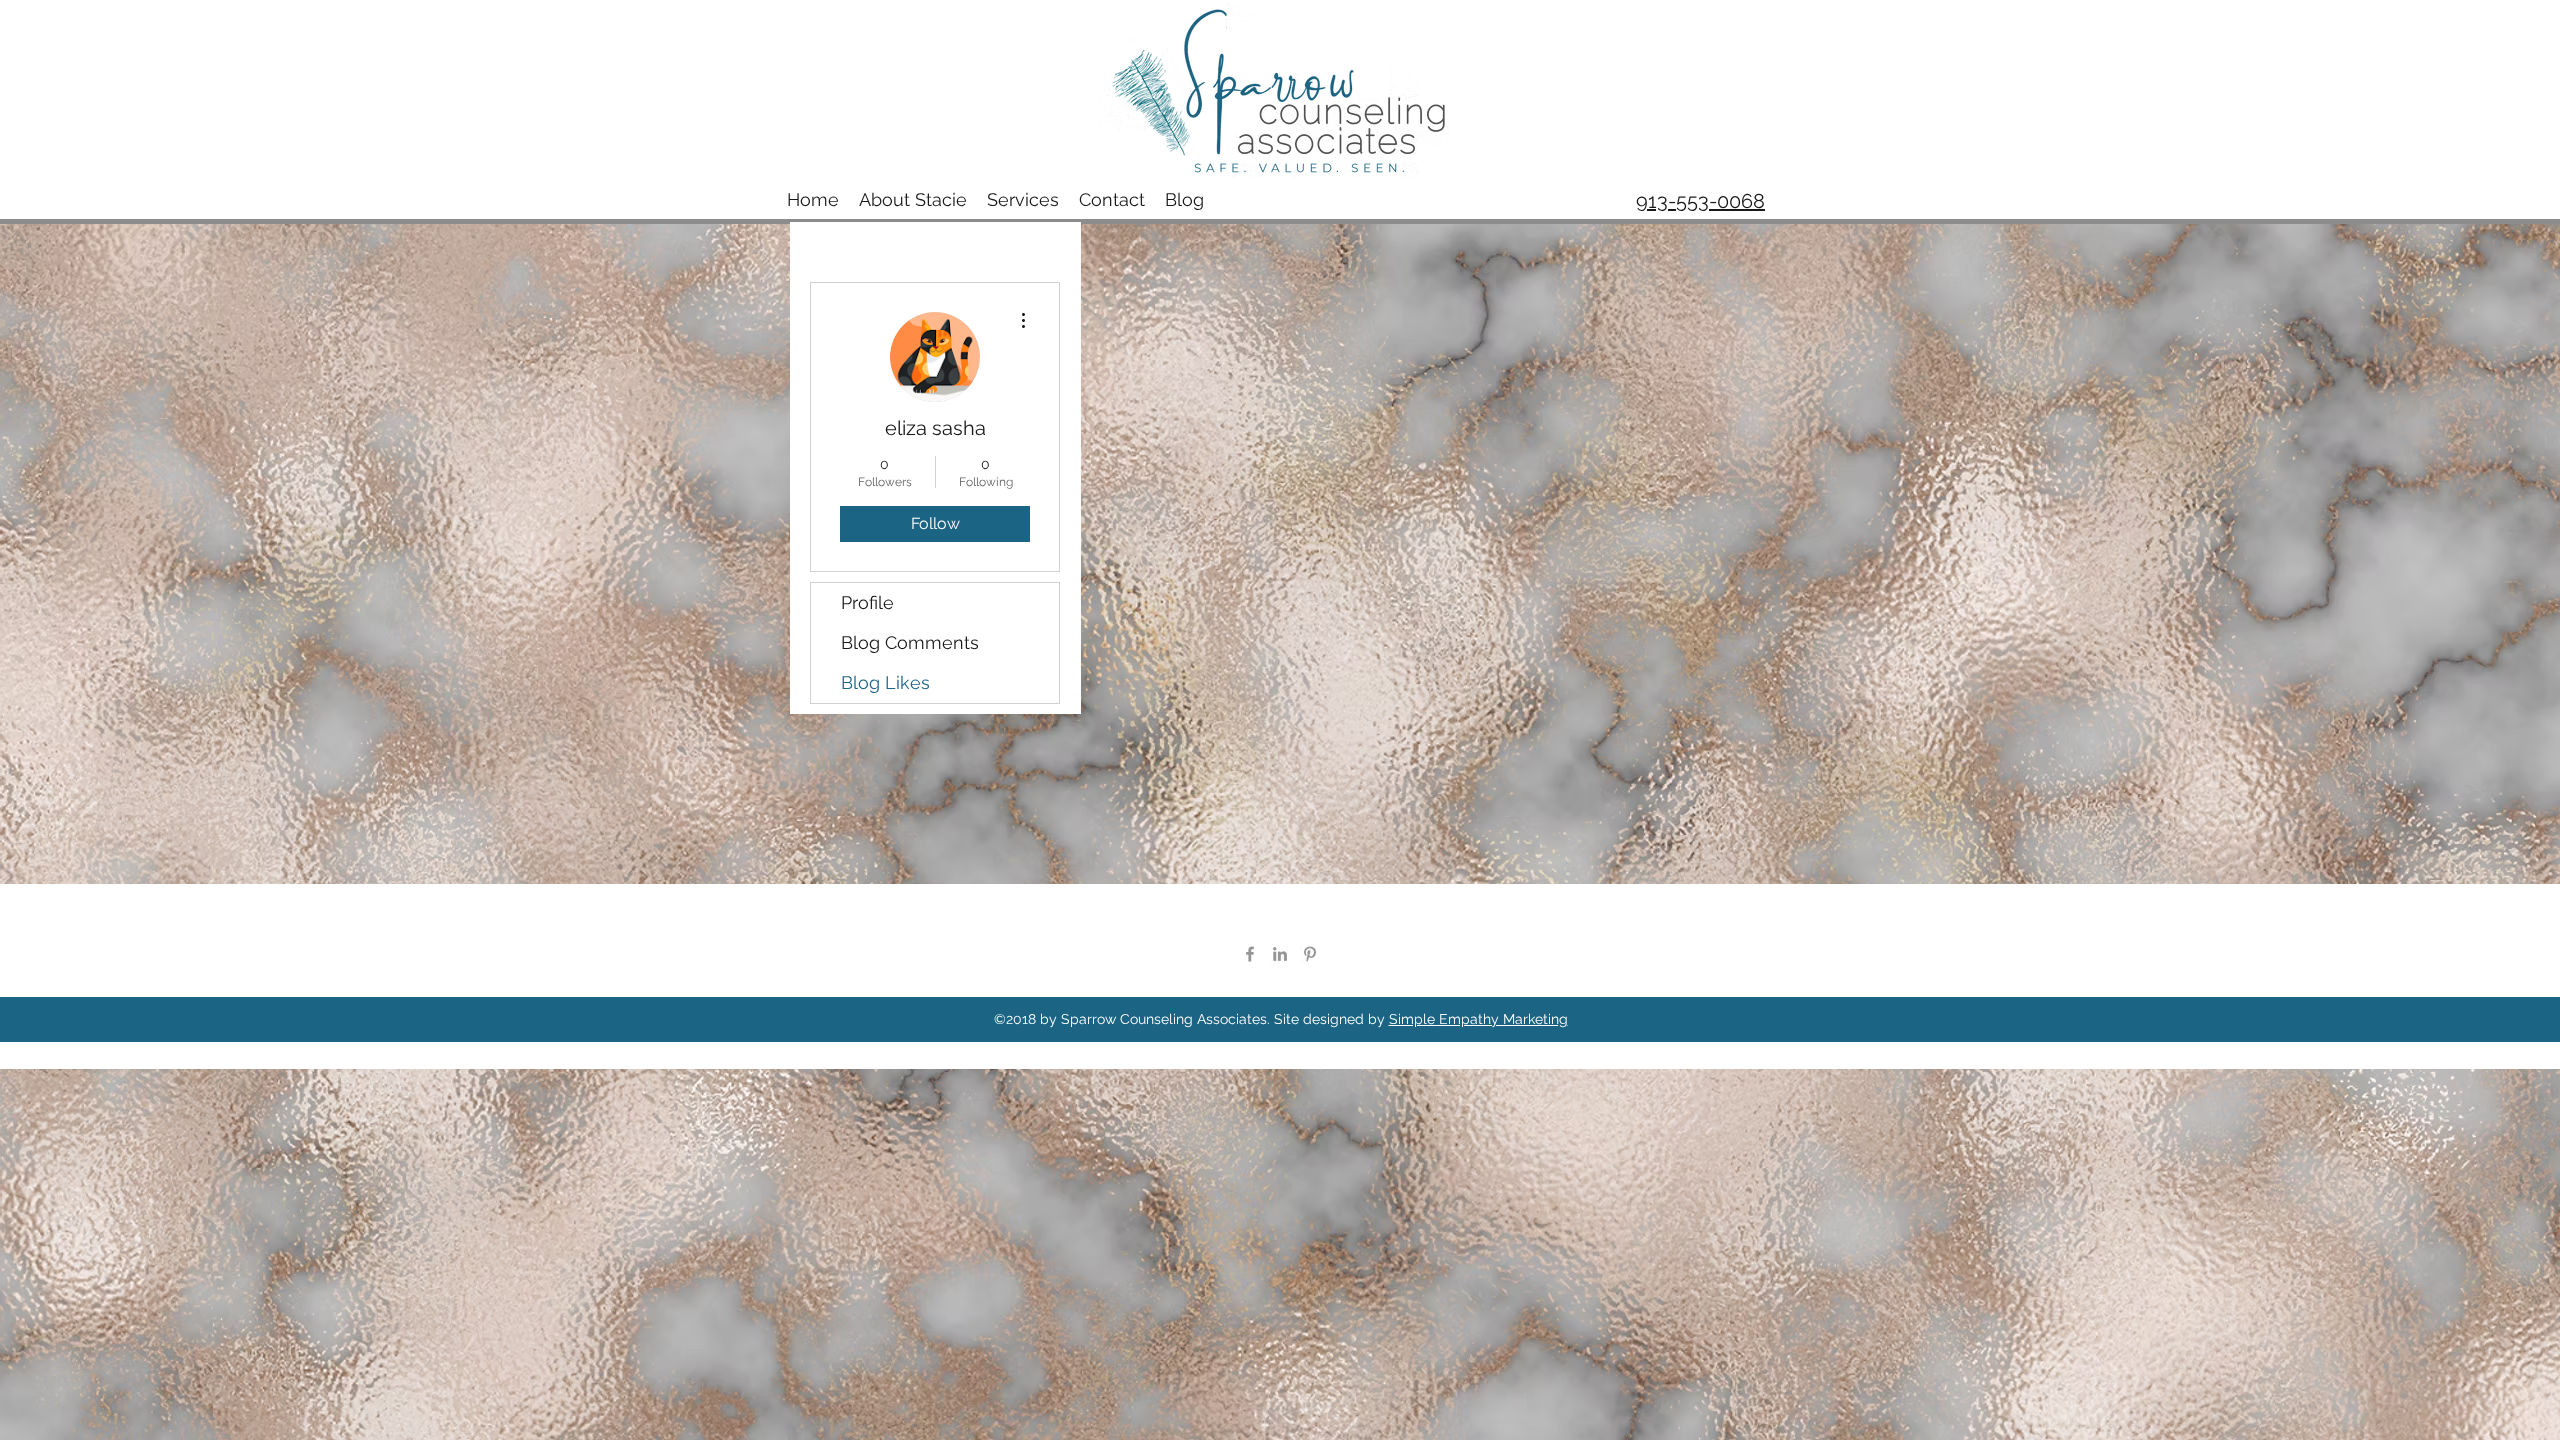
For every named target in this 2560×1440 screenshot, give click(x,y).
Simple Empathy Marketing (1478, 1019)
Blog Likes (885, 682)
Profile (867, 602)
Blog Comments (910, 642)
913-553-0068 (1700, 201)
